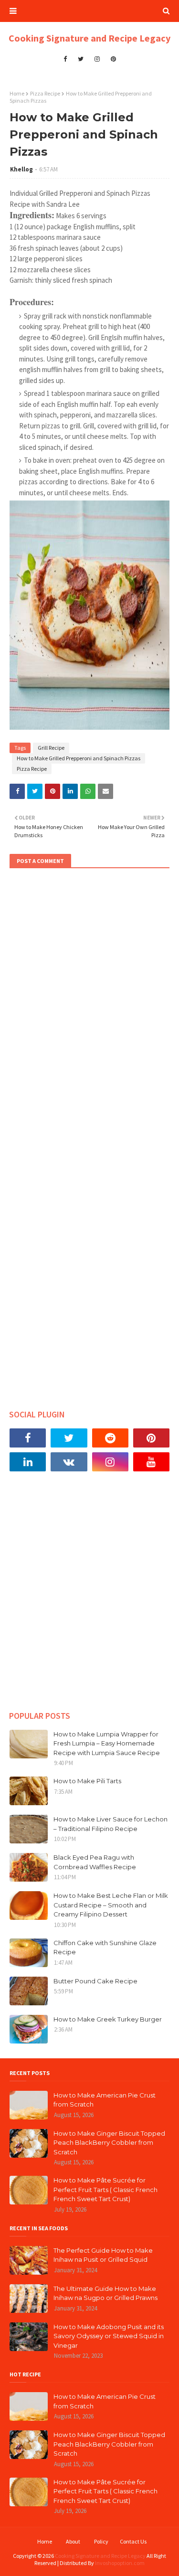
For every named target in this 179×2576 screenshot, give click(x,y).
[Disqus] (89, 1006)
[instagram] (97, 59)
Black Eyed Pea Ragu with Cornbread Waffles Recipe (95, 1862)
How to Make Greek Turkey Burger (108, 2019)
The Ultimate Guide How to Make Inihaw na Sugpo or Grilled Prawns (105, 2293)
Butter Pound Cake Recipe (95, 1981)
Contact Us (133, 2541)
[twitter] (81, 59)
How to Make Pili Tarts (87, 1781)
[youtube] (151, 1462)
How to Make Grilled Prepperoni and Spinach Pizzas (79, 758)
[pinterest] (113, 59)
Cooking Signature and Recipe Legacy (89, 38)
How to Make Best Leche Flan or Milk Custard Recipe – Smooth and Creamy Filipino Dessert (111, 1905)
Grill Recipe (51, 748)
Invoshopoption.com (120, 2563)
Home (17, 93)
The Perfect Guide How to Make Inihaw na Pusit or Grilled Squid (103, 2255)
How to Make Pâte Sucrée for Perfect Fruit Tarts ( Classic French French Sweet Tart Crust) (105, 2189)
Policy (101, 2541)
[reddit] (110, 1438)
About (73, 2541)
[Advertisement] (89, 1598)
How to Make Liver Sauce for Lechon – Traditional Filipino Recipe (111, 1824)
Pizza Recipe (45, 93)
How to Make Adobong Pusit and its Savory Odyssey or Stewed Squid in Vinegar (109, 2336)
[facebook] (65, 59)
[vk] (69, 1462)
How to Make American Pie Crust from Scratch (105, 2100)
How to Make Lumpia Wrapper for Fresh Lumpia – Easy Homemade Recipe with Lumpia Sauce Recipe (107, 1743)
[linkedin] (28, 1462)
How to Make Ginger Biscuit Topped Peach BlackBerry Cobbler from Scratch (109, 2143)
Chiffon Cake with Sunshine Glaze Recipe (105, 1948)
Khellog (21, 169)
